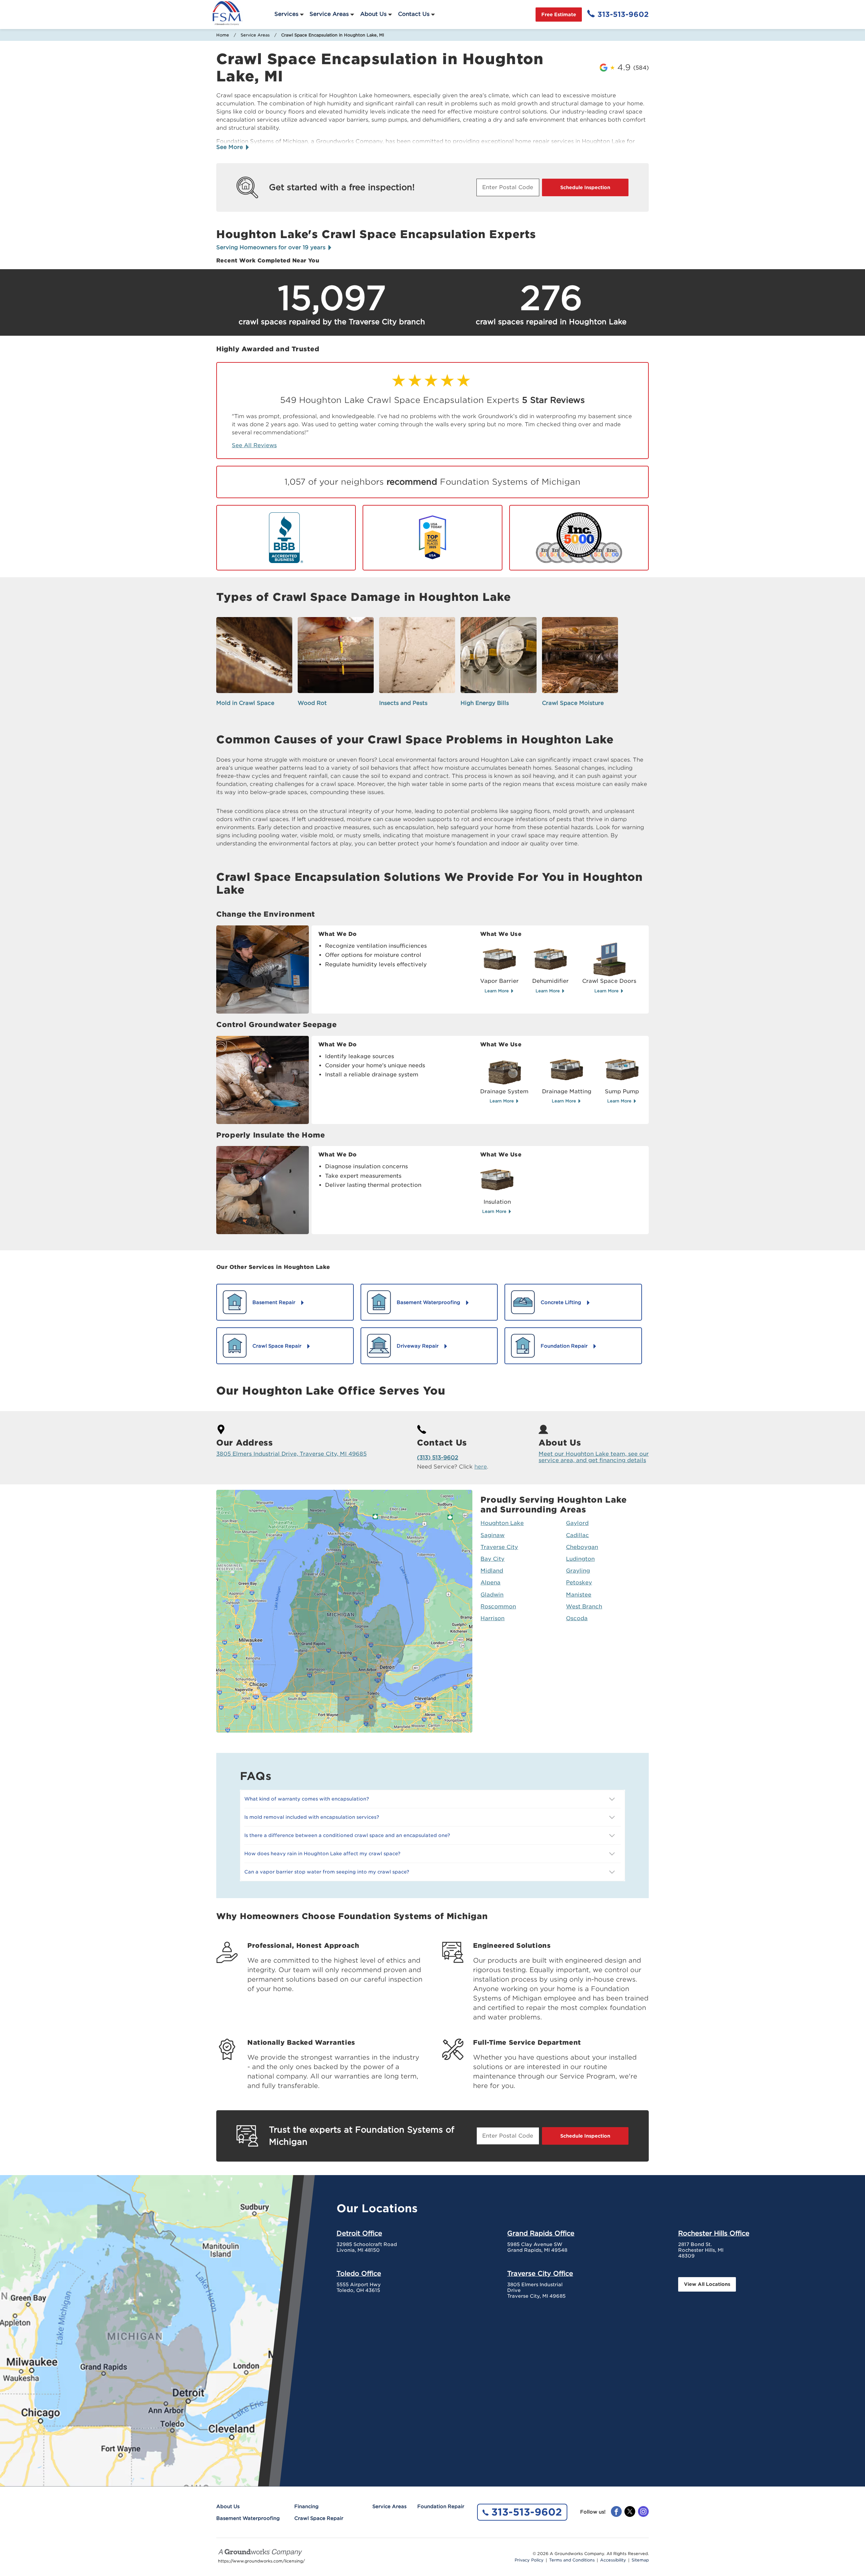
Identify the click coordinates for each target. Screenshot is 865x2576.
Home (223, 35)
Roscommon (498, 1606)
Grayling (578, 1571)
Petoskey (579, 1583)
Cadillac (577, 1535)
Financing (306, 2506)
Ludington (580, 1559)
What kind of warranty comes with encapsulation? (307, 1799)
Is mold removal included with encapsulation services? (312, 1817)
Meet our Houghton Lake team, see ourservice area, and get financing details (594, 1457)
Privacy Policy (529, 2560)
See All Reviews (254, 445)
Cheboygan (582, 1547)
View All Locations (707, 2284)
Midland (492, 1571)
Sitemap (640, 2560)
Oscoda (577, 1618)
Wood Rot (312, 703)
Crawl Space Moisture (573, 703)
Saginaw (492, 1535)
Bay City (492, 1559)
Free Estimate (559, 15)
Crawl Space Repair (319, 2518)
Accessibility (613, 2560)
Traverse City (499, 1547)
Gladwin (492, 1595)
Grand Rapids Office (541, 2233)
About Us (373, 14)
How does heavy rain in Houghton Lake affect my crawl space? (322, 1854)
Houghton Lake (502, 1523)
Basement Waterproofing (248, 2518)
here (481, 1467)
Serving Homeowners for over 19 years (272, 247)
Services (286, 14)
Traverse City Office (540, 2273)
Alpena (490, 1583)
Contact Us (414, 14)
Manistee (579, 1595)
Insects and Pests (403, 703)
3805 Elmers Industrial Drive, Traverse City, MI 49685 (291, 1454)
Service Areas (329, 14)
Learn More (497, 991)
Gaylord (577, 1523)
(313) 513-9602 (438, 1458)
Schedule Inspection (585, 187)
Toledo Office (359, 2273)
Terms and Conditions (572, 2560)
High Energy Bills (485, 703)
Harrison (492, 1618)
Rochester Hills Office (714, 2233)
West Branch (584, 1606)
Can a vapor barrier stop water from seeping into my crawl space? (327, 1872)
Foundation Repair (441, 2506)
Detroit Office (359, 2233)
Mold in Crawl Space (245, 703)
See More (230, 147)
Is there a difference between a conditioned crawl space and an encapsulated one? (347, 1835)
